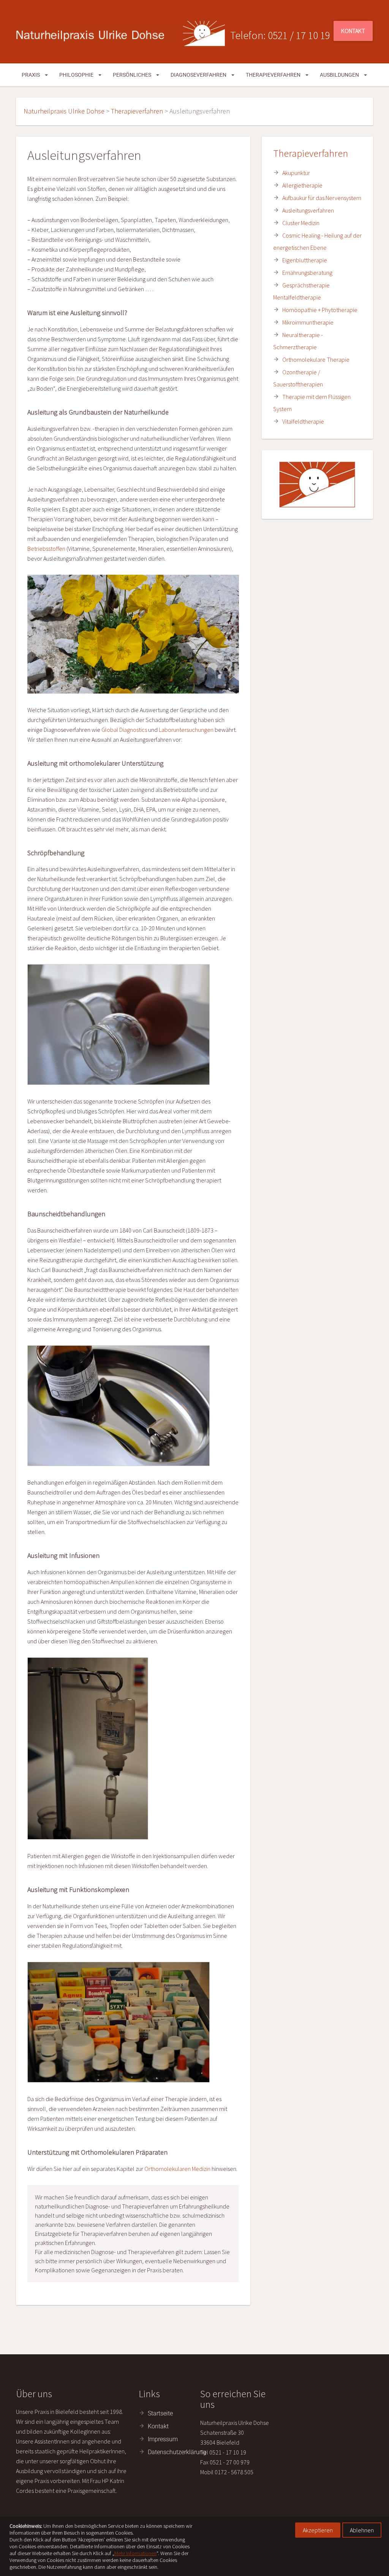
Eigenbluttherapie (305, 260)
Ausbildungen (340, 75)
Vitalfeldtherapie (303, 421)
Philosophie (77, 75)
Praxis (31, 75)
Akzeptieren (318, 2530)
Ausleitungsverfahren (308, 210)
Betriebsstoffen (46, 549)
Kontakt (353, 31)
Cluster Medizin (301, 223)
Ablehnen (362, 2530)
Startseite (160, 2413)
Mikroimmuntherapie (308, 322)
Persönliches (133, 75)
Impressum (163, 2439)
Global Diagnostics (124, 730)
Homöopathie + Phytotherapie (320, 310)
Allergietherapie (302, 185)
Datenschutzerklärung (177, 2452)
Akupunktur (296, 173)
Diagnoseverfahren (199, 75)
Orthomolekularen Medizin (177, 2169)
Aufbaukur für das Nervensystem (322, 198)
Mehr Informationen (135, 2553)
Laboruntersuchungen (186, 730)
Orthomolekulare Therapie (316, 359)
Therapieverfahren (274, 75)
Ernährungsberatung (307, 273)
